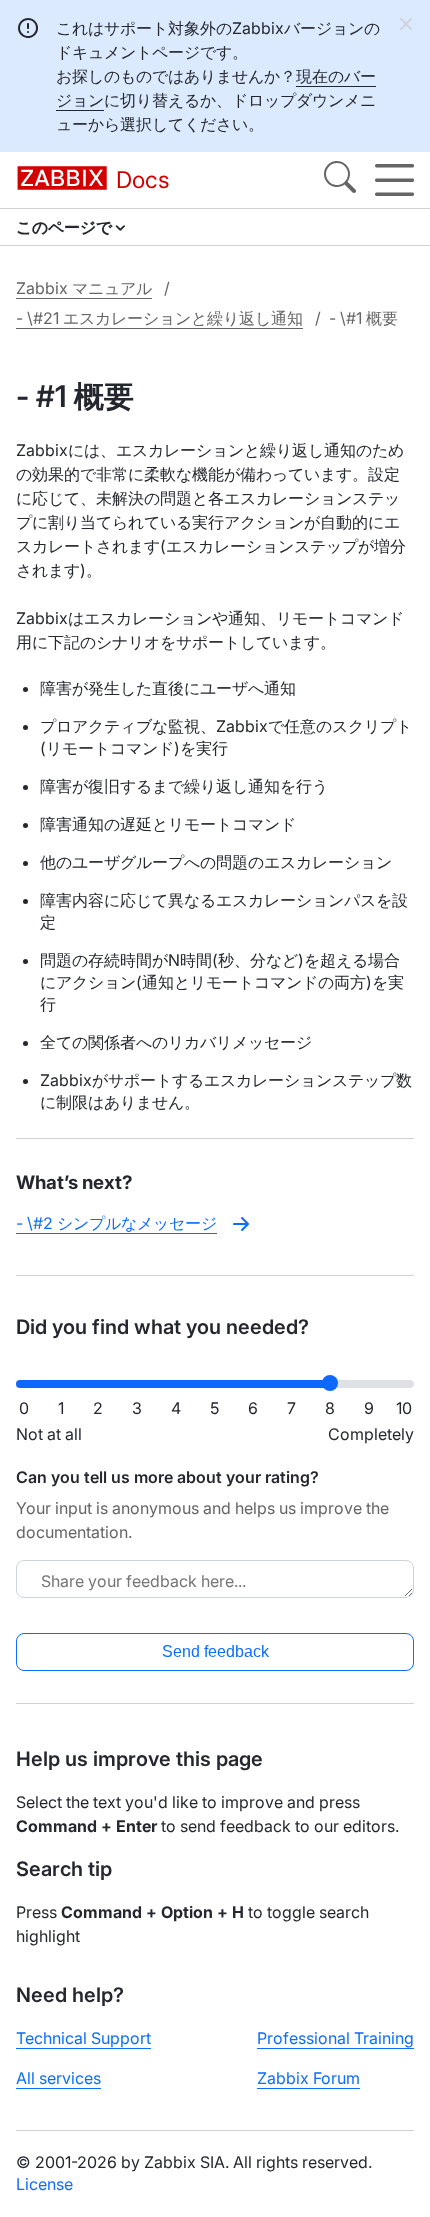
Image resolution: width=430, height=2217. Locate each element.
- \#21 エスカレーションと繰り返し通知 (159, 318)
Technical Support (83, 2038)
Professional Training (335, 2038)
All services (58, 2078)
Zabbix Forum (308, 2078)
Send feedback (215, 1651)
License (44, 2184)
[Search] (340, 180)
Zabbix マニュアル (84, 288)
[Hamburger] (394, 180)
